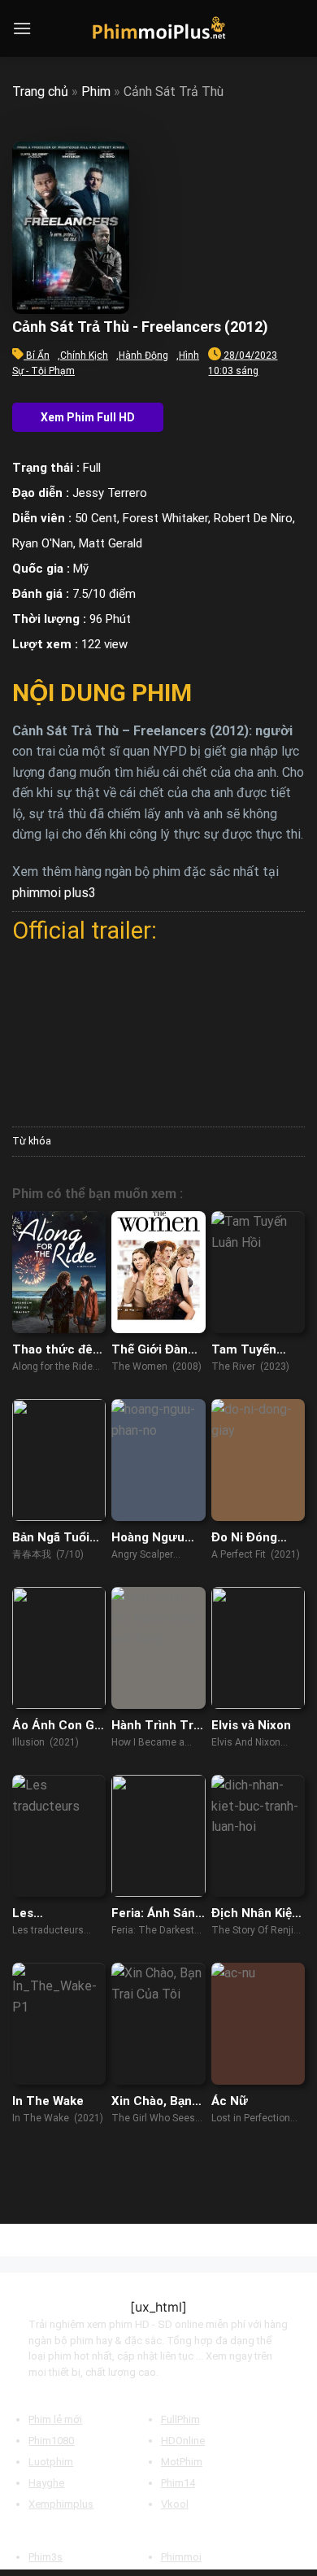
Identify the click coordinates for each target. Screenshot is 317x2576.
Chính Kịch (84, 355)
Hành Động (143, 355)
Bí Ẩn (38, 355)
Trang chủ (40, 92)
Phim (96, 92)
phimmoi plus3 (54, 893)
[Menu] (22, 28)
